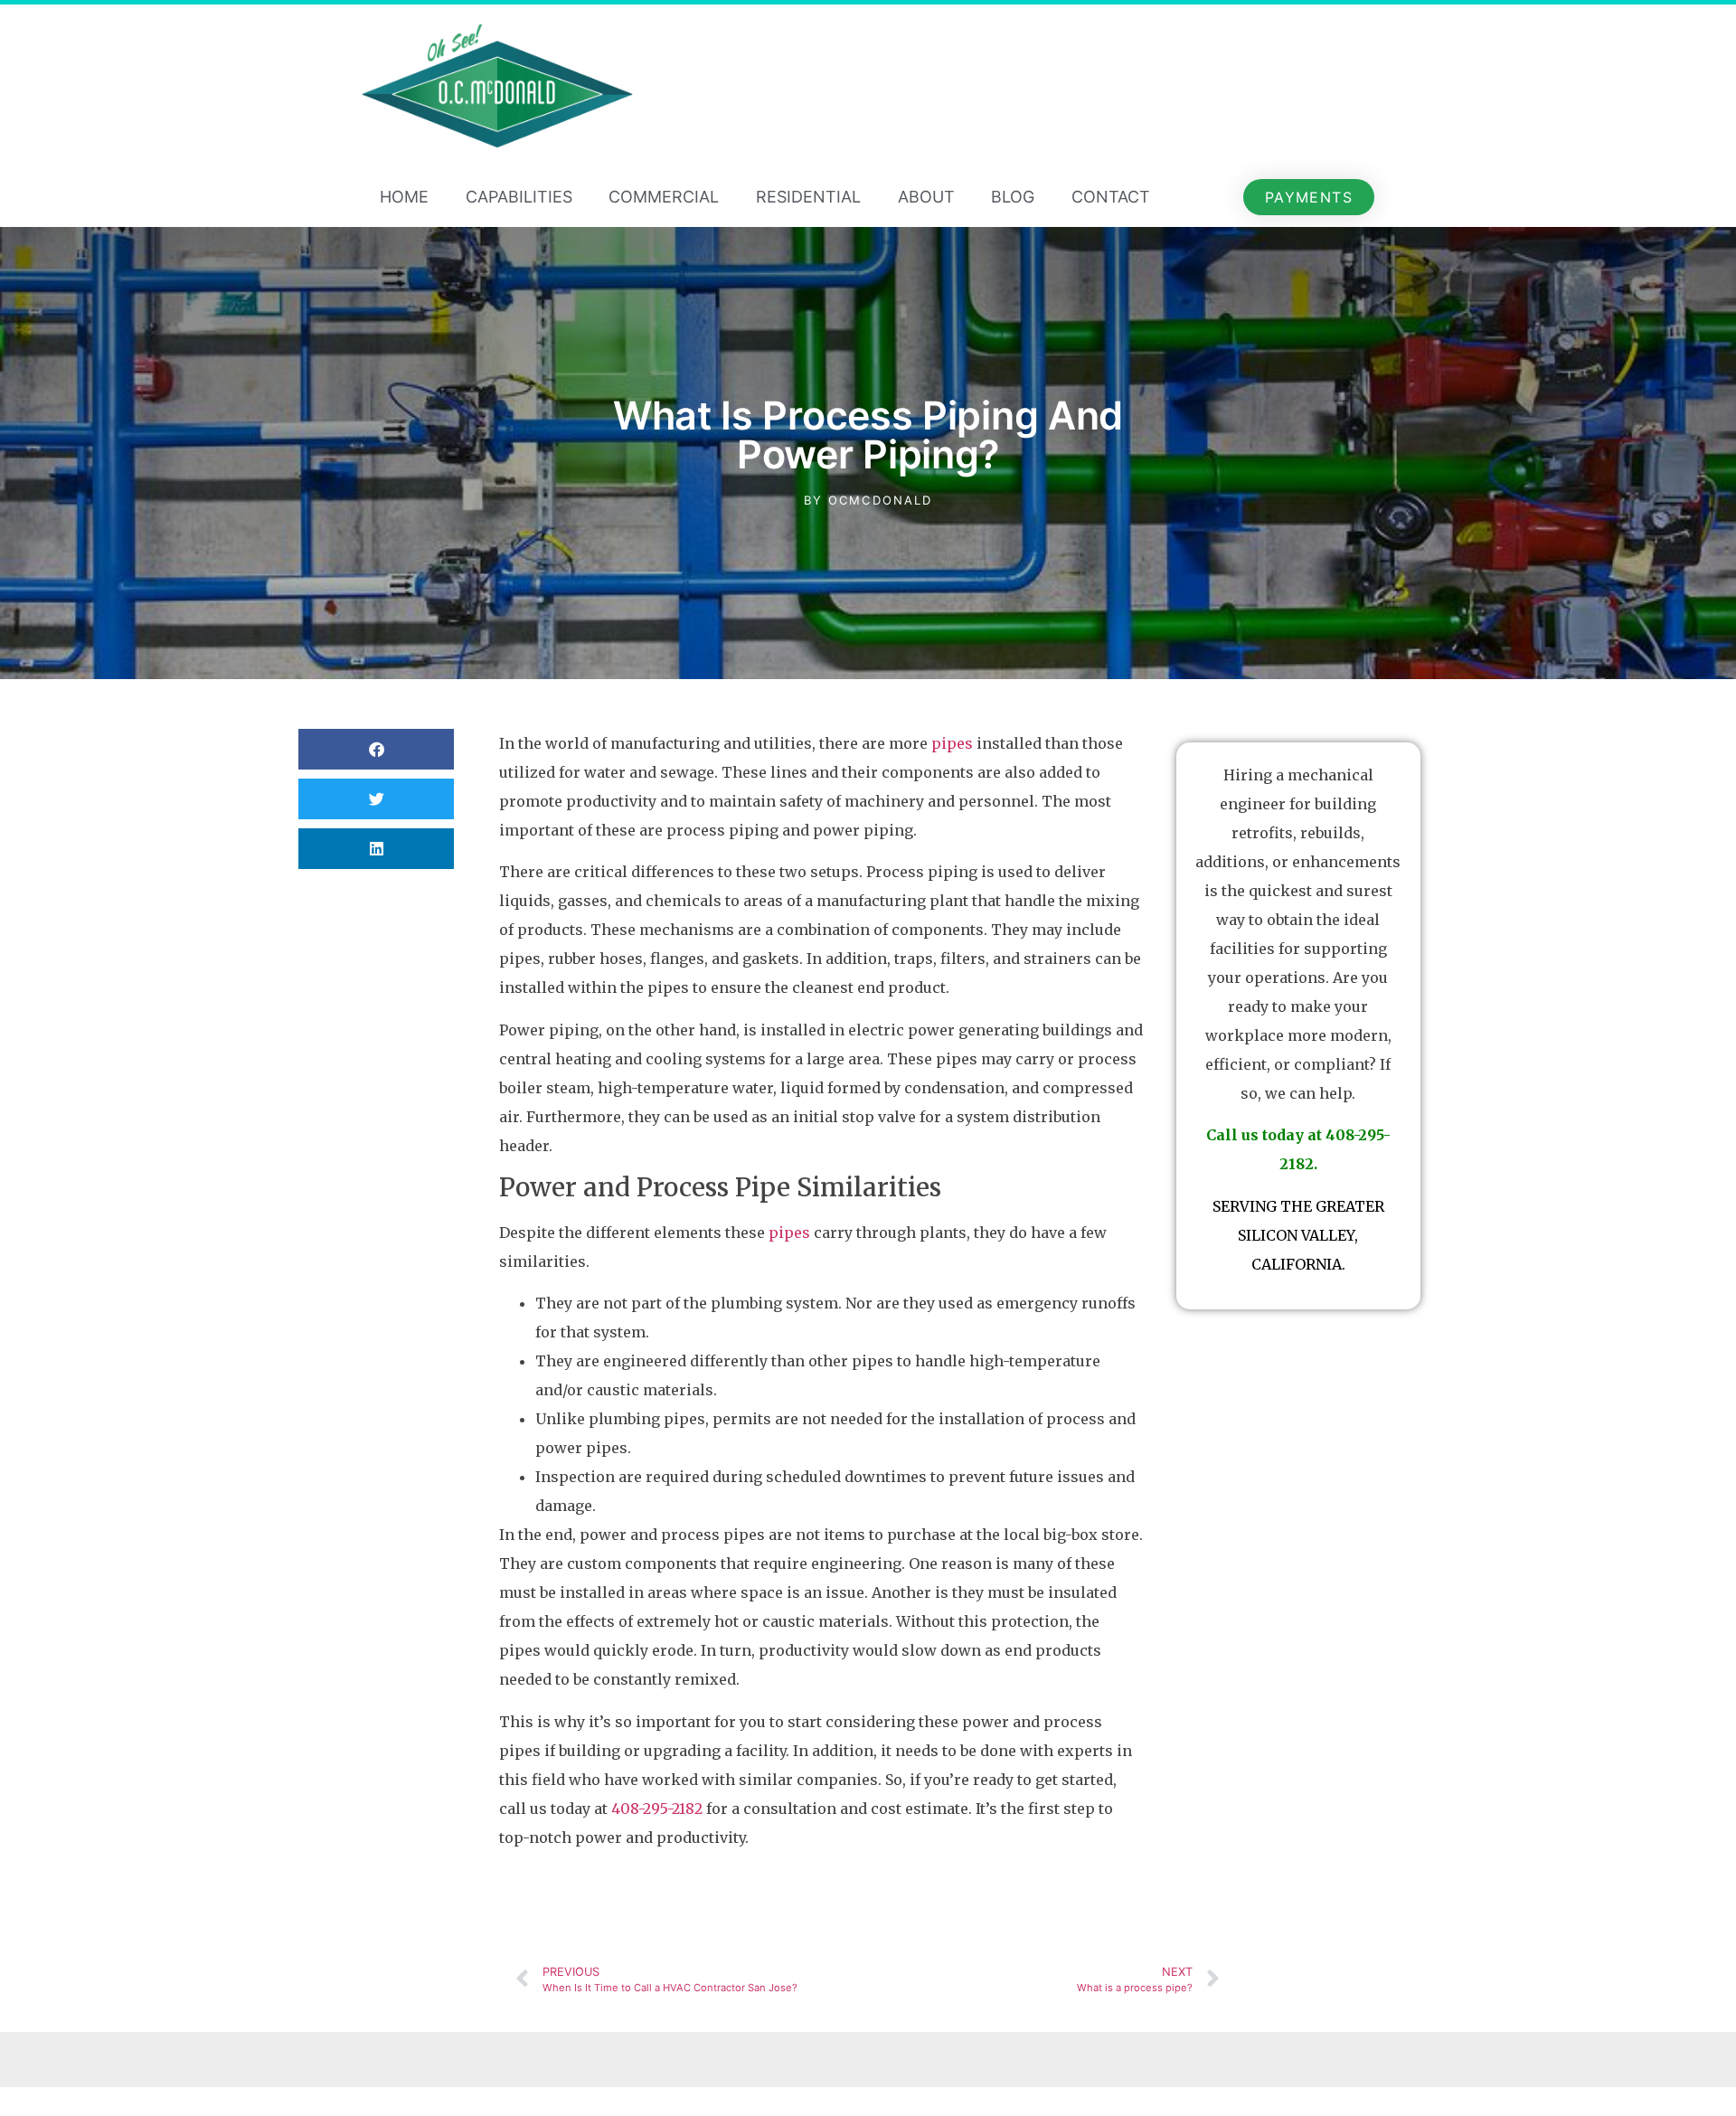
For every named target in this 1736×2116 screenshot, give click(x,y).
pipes (952, 743)
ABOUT (926, 197)
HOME (404, 197)
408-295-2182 (657, 1809)
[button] (376, 749)
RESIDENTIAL (808, 197)
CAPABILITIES (519, 197)
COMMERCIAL (664, 197)
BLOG (1013, 197)
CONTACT (1111, 197)
